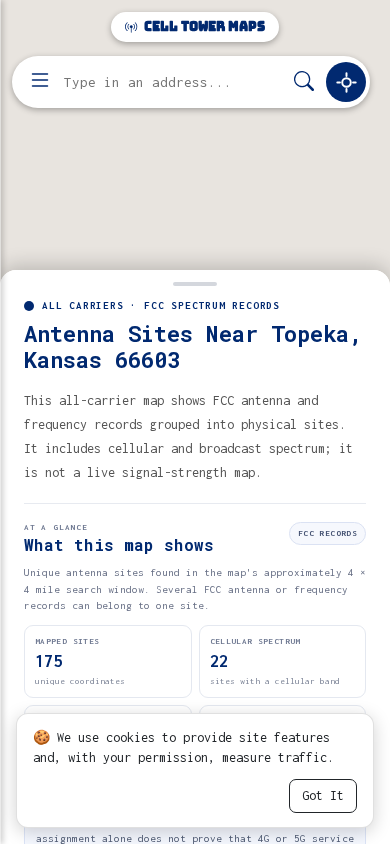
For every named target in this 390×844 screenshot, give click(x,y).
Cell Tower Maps (203, 26)
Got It (323, 795)
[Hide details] (195, 282)
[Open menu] (40, 82)
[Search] (304, 82)
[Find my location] (346, 82)
